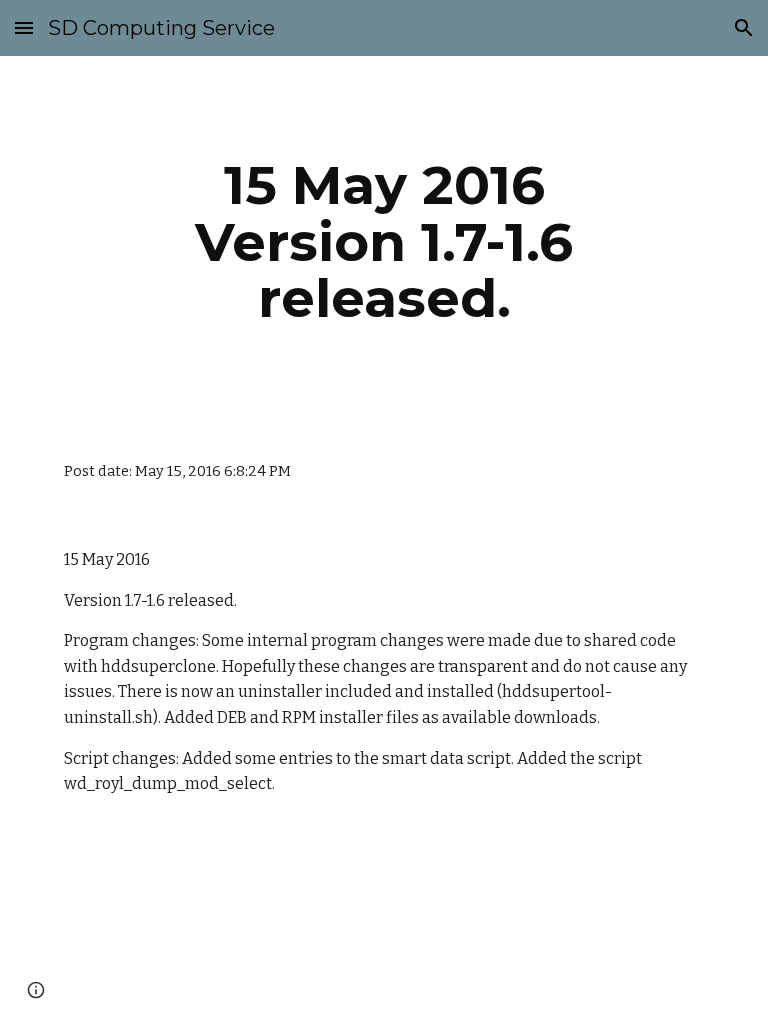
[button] (24, 27)
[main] (383, 242)
